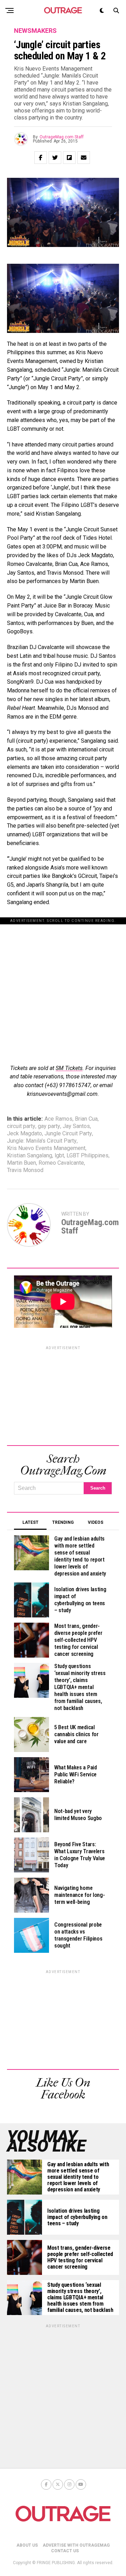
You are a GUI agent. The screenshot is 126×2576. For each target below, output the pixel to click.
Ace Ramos (58, 1119)
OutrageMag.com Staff (62, 137)
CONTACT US (65, 2551)
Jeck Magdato (24, 1134)
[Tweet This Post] (55, 158)
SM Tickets (69, 1068)
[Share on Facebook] (41, 158)
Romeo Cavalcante (61, 1163)
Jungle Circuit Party (68, 1134)
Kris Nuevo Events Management (46, 1148)
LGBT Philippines (87, 1156)
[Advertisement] (63, 987)
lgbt (59, 1156)
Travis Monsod (25, 1170)
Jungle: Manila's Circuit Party (42, 1141)
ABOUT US (27, 2545)
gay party (49, 1126)
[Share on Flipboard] (69, 158)
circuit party (21, 1126)
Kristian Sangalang (30, 1156)
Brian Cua (86, 1119)
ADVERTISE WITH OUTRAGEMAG (76, 2545)
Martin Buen (22, 1163)
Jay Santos (76, 1126)
